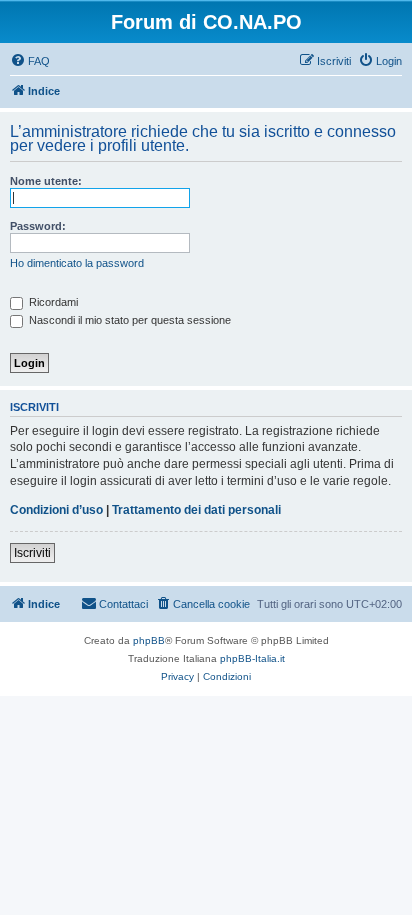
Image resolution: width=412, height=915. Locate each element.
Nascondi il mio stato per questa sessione (128, 320)
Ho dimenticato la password (77, 263)
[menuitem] (30, 61)
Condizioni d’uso (56, 510)
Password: (38, 226)
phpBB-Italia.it (252, 658)
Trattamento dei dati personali (196, 510)
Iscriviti (32, 553)
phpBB (149, 640)
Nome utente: (46, 181)
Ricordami (52, 302)
